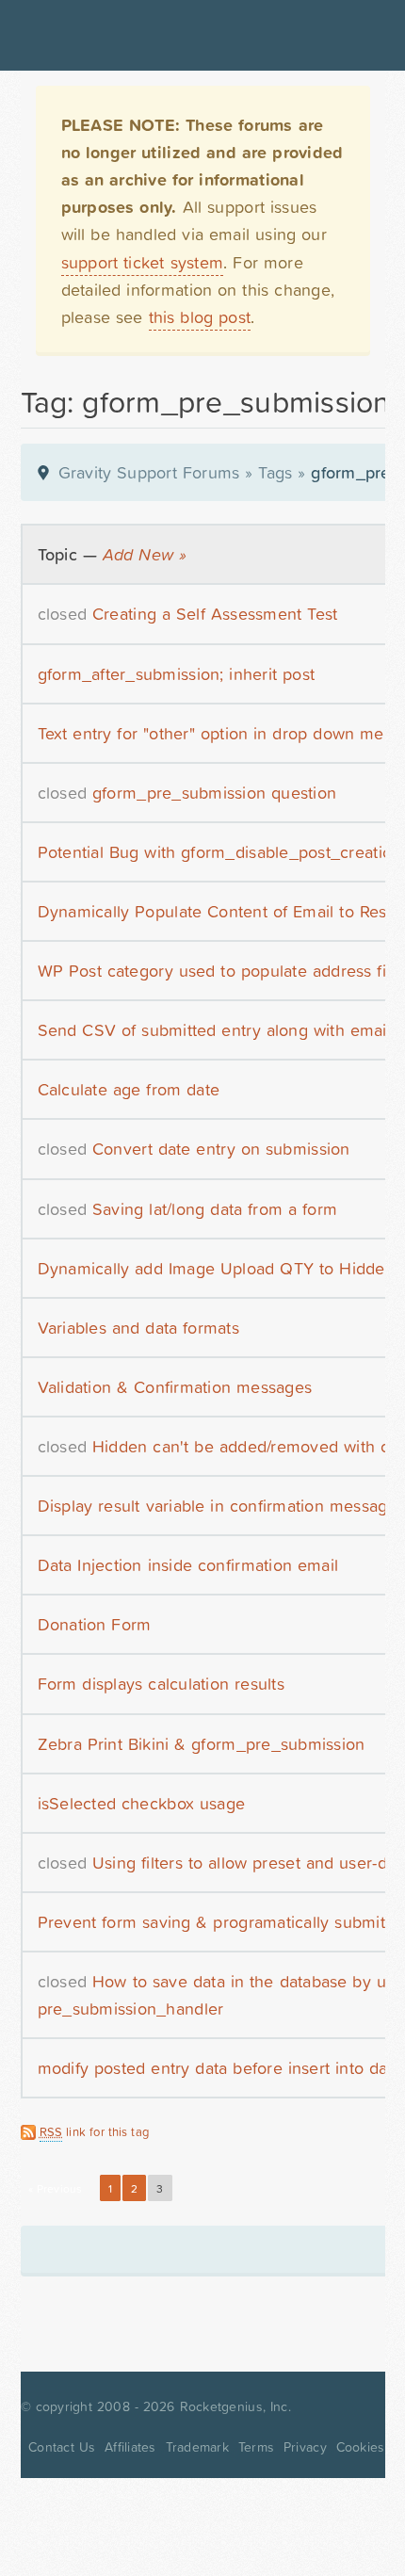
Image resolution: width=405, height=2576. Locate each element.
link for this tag (95, 2132)
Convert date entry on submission (221, 1149)
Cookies (361, 2447)
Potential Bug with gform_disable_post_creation (220, 852)
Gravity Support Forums (149, 472)
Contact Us (62, 2447)
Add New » (145, 554)
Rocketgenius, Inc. (235, 2406)
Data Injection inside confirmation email (188, 1565)
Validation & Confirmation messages (175, 1387)
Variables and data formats (139, 1328)
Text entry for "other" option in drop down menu (221, 733)
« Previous (56, 2189)
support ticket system (143, 262)
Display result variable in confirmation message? (221, 1506)
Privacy (305, 2447)
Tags (275, 472)
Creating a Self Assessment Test (215, 614)
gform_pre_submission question (214, 793)
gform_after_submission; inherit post (177, 674)
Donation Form (95, 1624)
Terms (256, 2447)
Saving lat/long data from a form (215, 1209)
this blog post (200, 317)
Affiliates (130, 2447)
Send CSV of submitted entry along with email (214, 1030)
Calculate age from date (129, 1089)
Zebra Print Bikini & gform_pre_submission (202, 1744)
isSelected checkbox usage (142, 1803)
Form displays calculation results (161, 1684)
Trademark (197, 2447)
